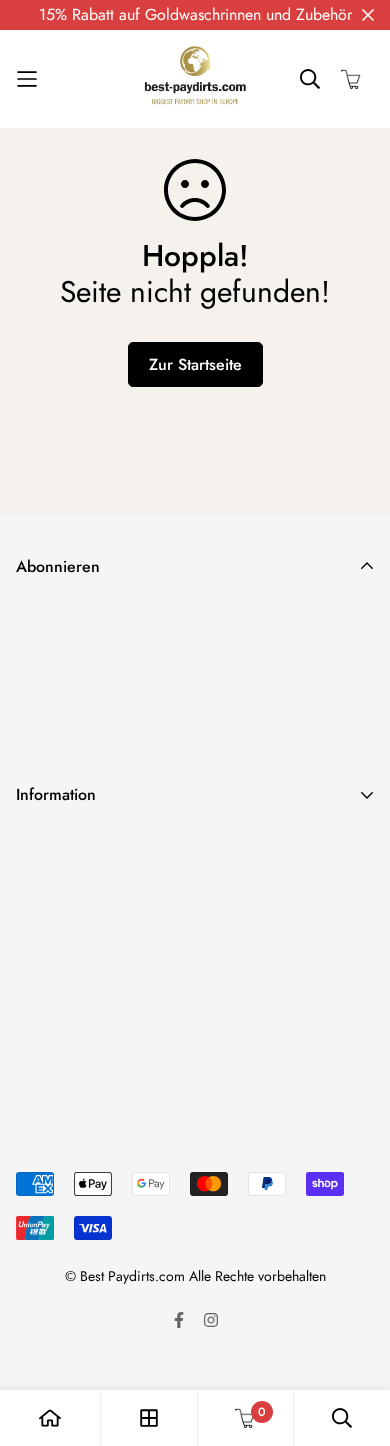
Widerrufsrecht (65, 911)
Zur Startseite (195, 364)
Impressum (51, 975)
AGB (32, 943)
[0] (245, 1418)
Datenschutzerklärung (87, 879)
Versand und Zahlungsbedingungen (134, 847)
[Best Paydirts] (195, 79)
